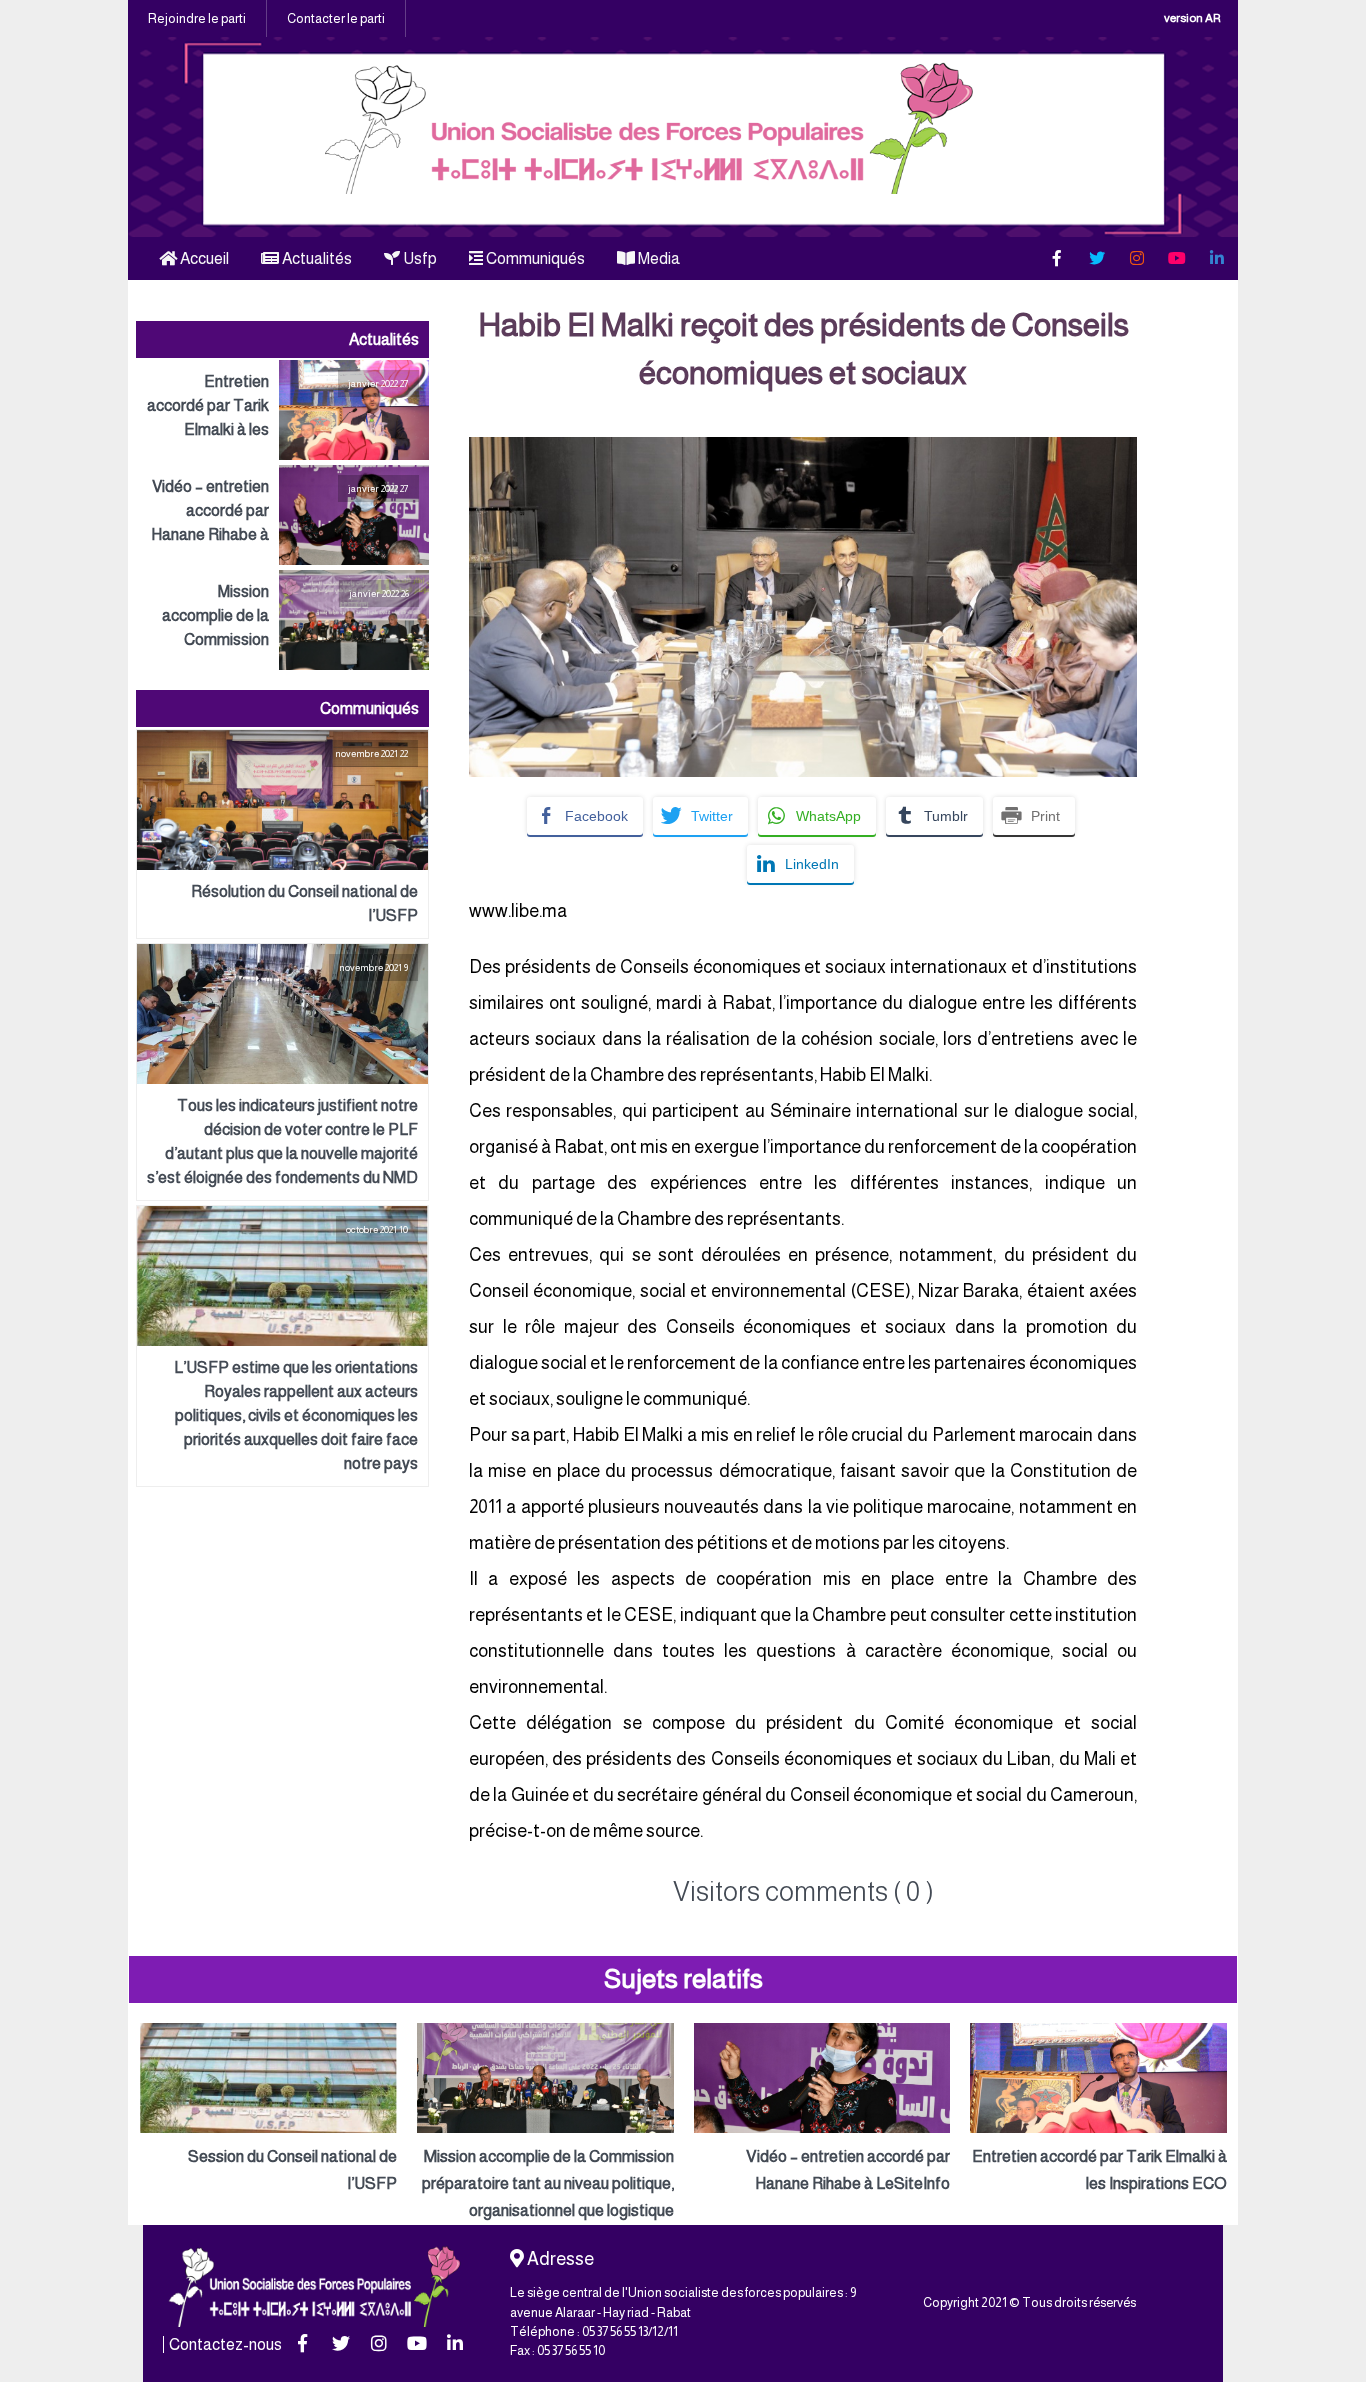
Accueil (203, 258)
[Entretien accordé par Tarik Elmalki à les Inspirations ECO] (282, 410)
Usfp (418, 258)
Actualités (315, 258)
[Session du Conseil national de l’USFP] (268, 2110)
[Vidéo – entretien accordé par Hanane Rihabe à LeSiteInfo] (282, 515)
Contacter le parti (336, 18)
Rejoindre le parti (197, 18)
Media (657, 258)
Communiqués (534, 258)
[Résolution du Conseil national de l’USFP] (282, 834)
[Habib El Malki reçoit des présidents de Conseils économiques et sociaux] (803, 450)
